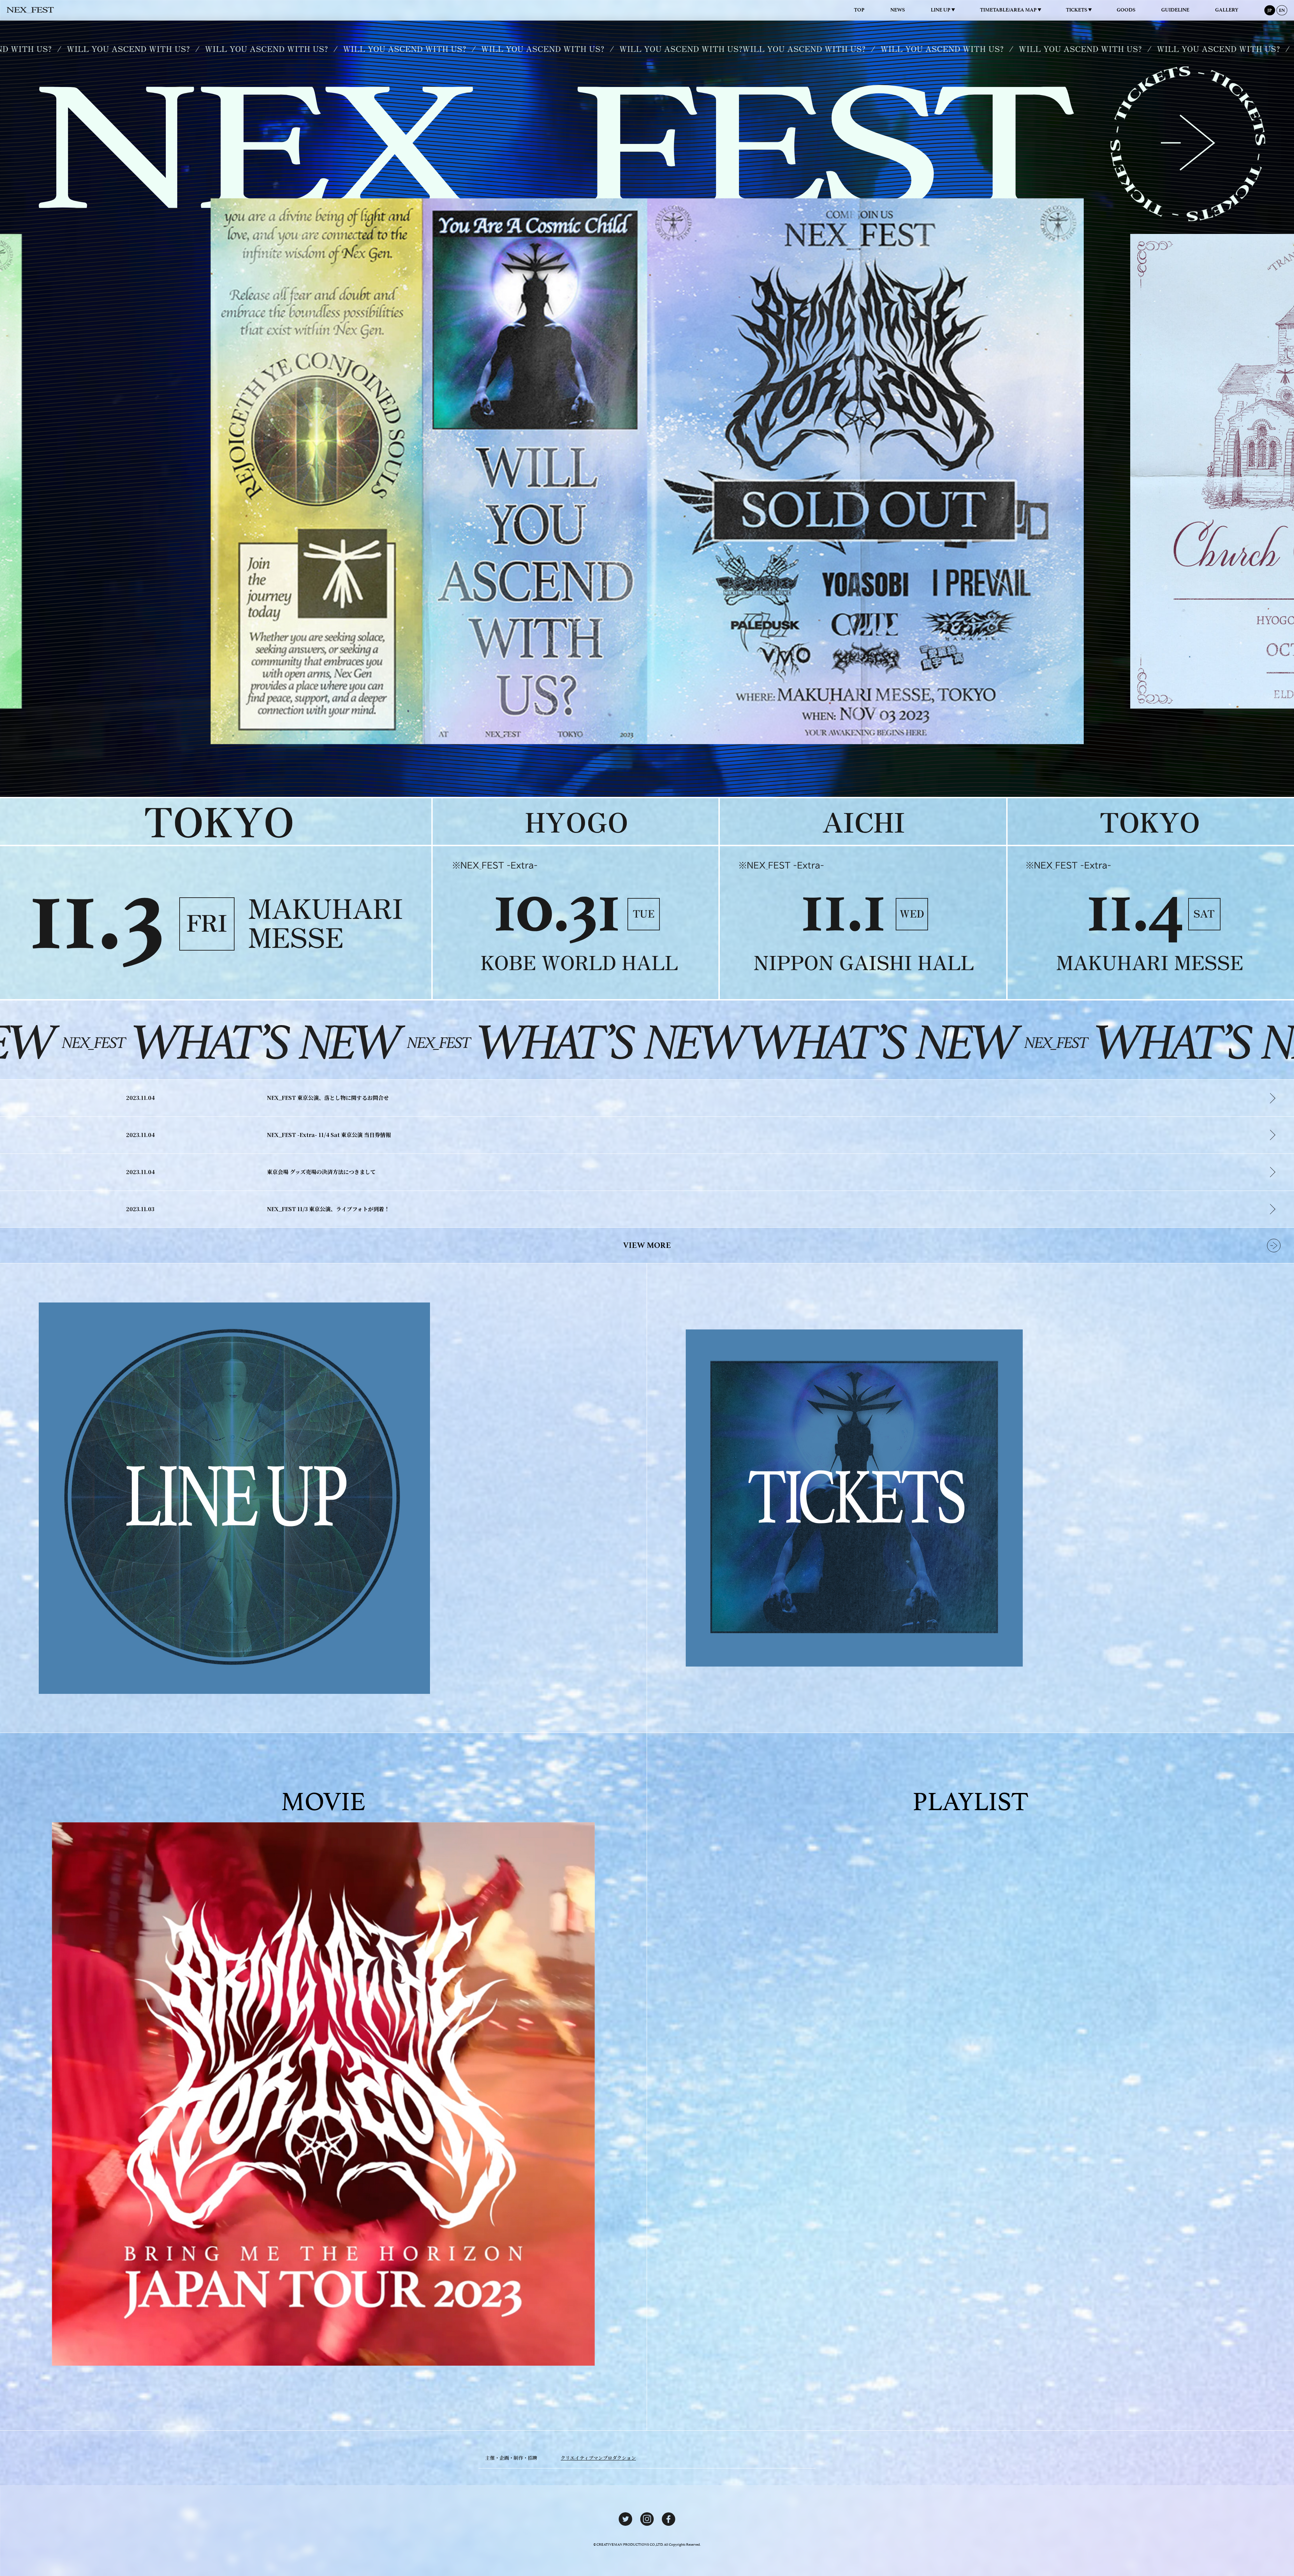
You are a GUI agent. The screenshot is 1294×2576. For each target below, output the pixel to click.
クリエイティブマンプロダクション (598, 2458)
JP (1270, 10)
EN (1282, 10)
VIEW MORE (647, 1245)
